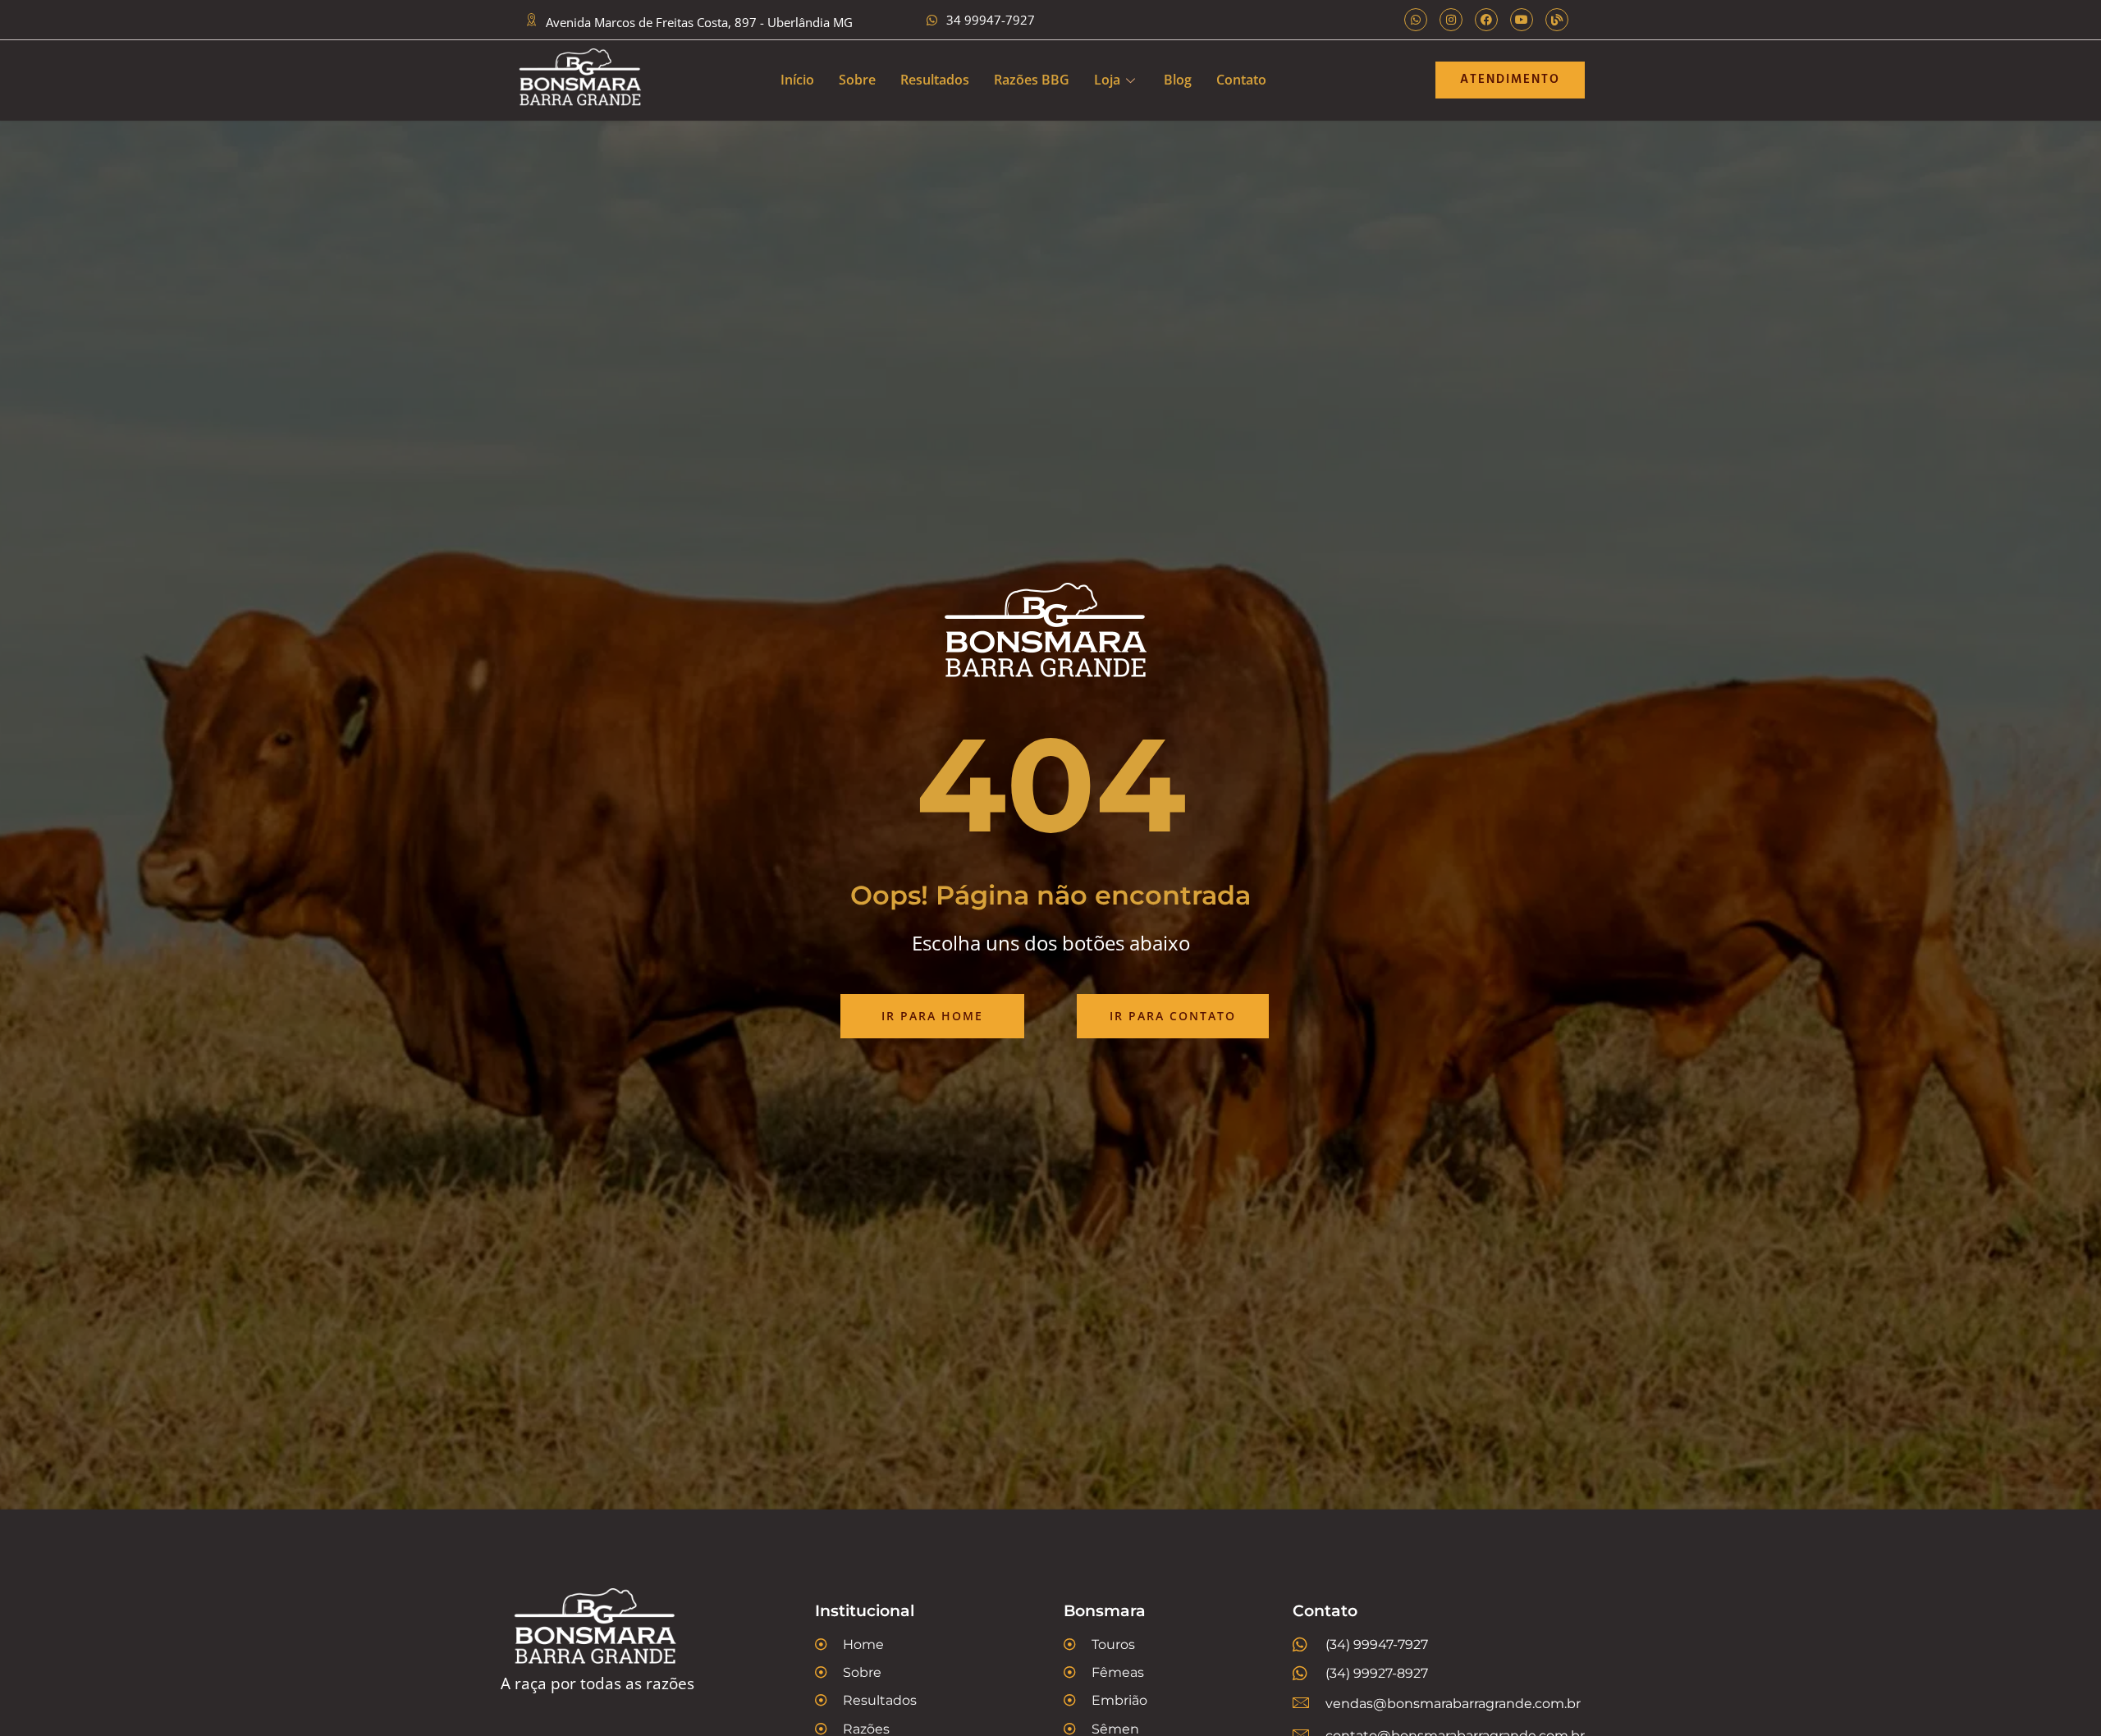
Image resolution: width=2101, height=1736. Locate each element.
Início (797, 80)
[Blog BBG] (1557, 20)
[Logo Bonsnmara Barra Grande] (583, 80)
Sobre (857, 80)
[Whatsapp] (1416, 20)
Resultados (935, 80)
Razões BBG (1032, 80)
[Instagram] (1451, 20)
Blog (1178, 80)
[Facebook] (1486, 20)
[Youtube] (1522, 20)
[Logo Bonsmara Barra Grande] (624, 1631)
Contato (1241, 80)
